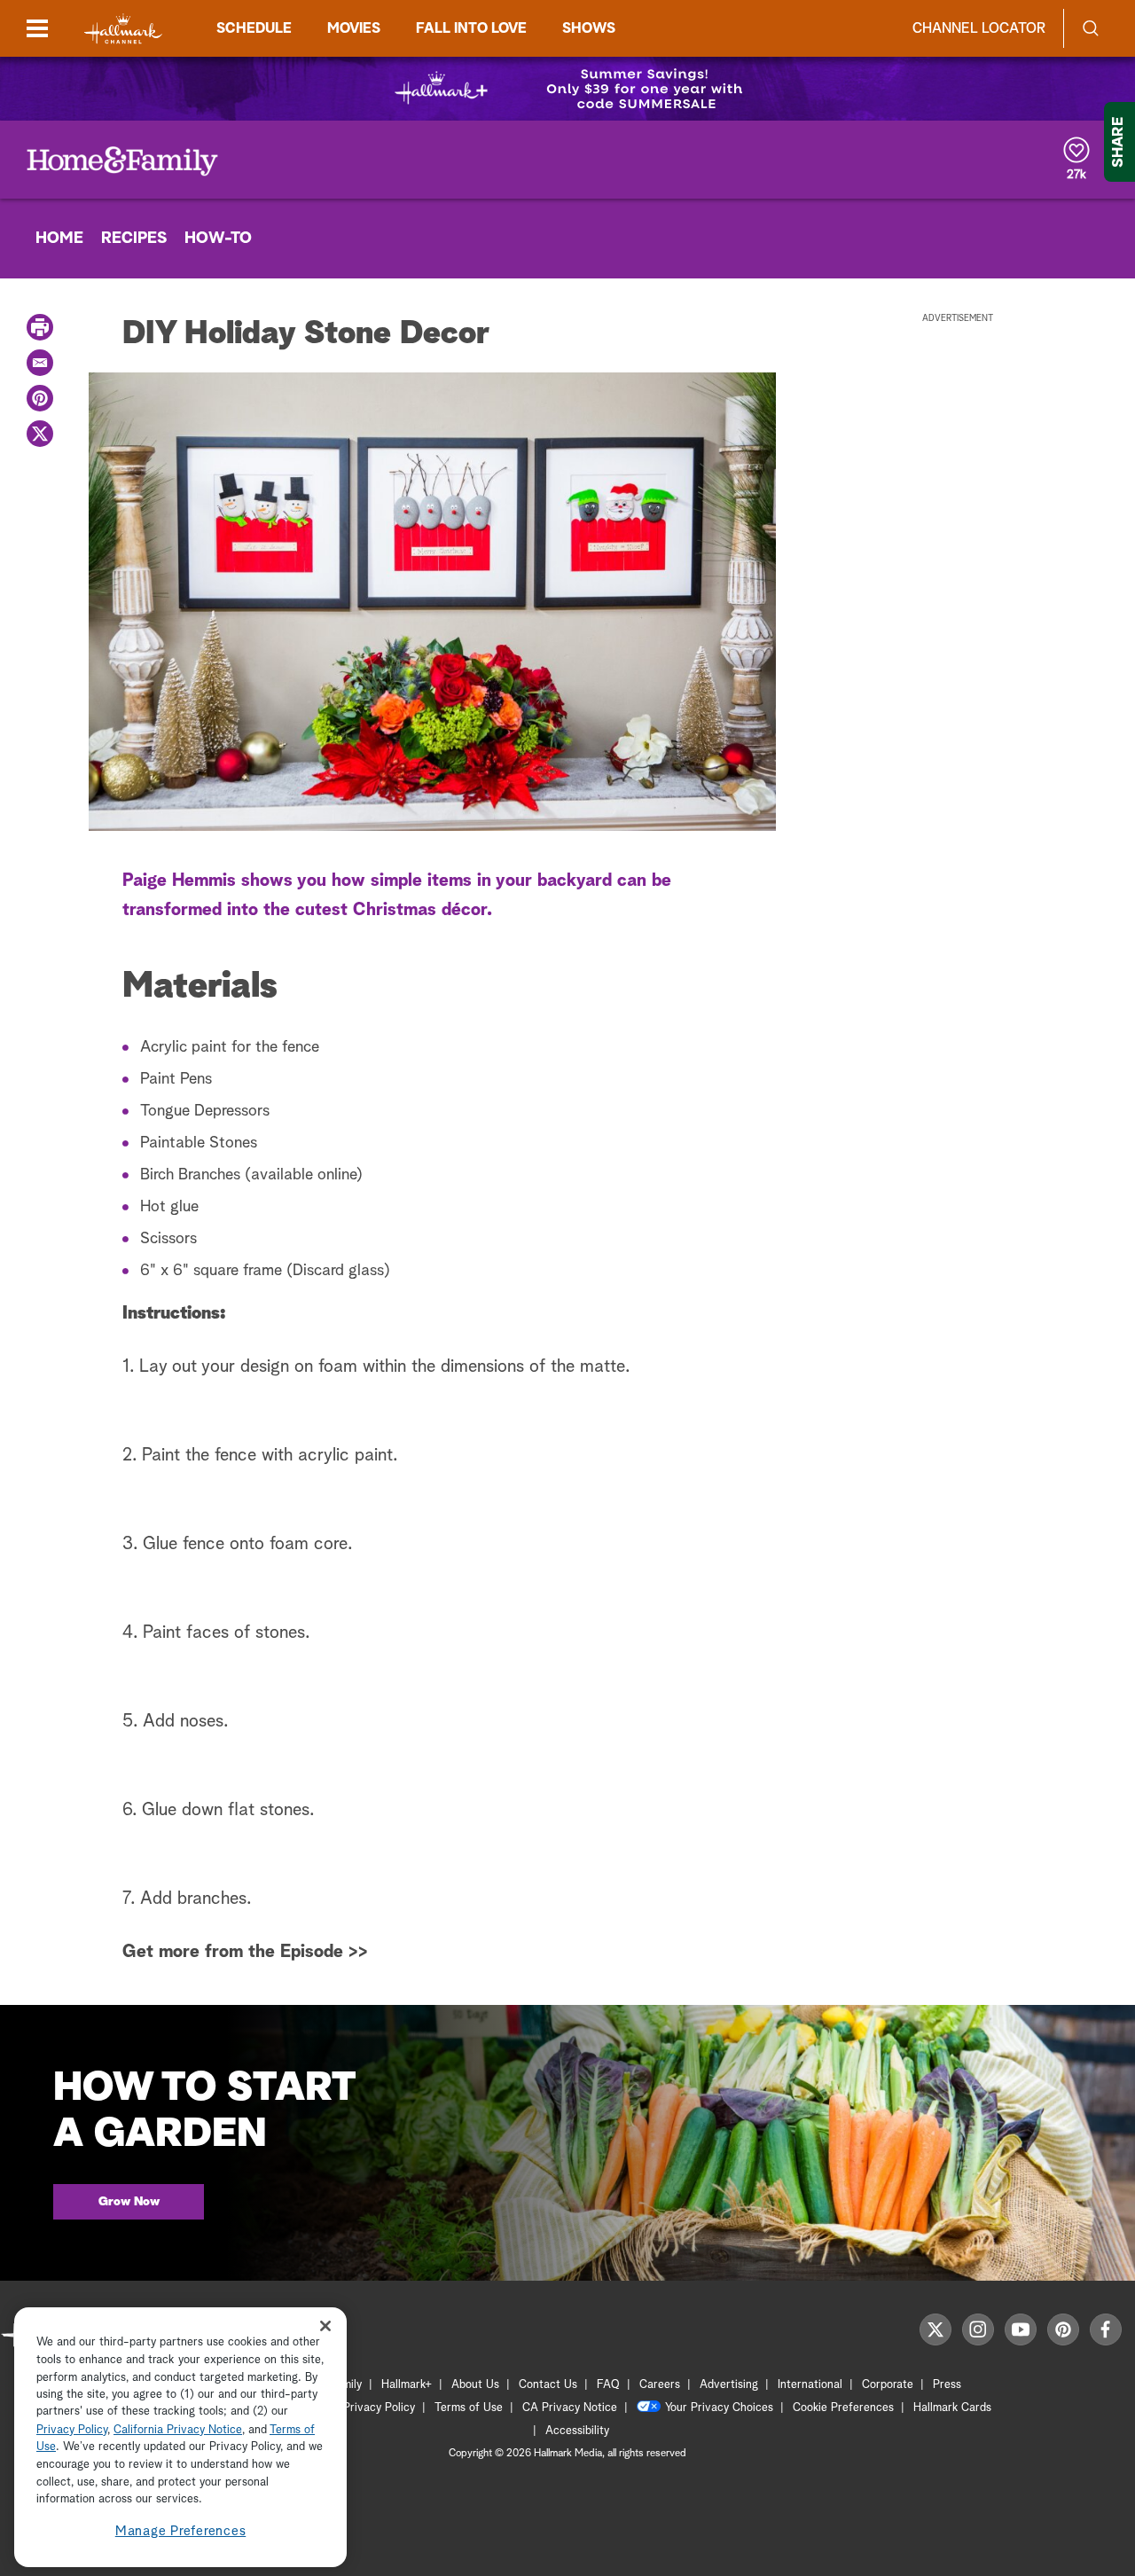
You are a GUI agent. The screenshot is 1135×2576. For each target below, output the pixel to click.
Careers (660, 2385)
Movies (354, 28)
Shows (589, 28)
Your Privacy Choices (719, 2408)
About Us (475, 2385)
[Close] (325, 2325)
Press (947, 2385)
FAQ (608, 2385)
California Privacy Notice (178, 2430)
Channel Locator (979, 28)
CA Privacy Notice (570, 2408)
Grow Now (129, 2202)
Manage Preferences (181, 2531)
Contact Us (548, 2385)
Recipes (134, 239)
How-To (218, 239)
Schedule (254, 28)
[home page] (123, 29)
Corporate (888, 2385)
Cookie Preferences (843, 2408)
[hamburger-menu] (37, 28)
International (810, 2385)
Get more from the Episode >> (245, 1952)
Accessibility (577, 2431)
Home (59, 239)
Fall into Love (471, 28)
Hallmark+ (407, 2385)
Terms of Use (469, 2408)
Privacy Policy (379, 2408)
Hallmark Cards (952, 2408)
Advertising (729, 2385)
